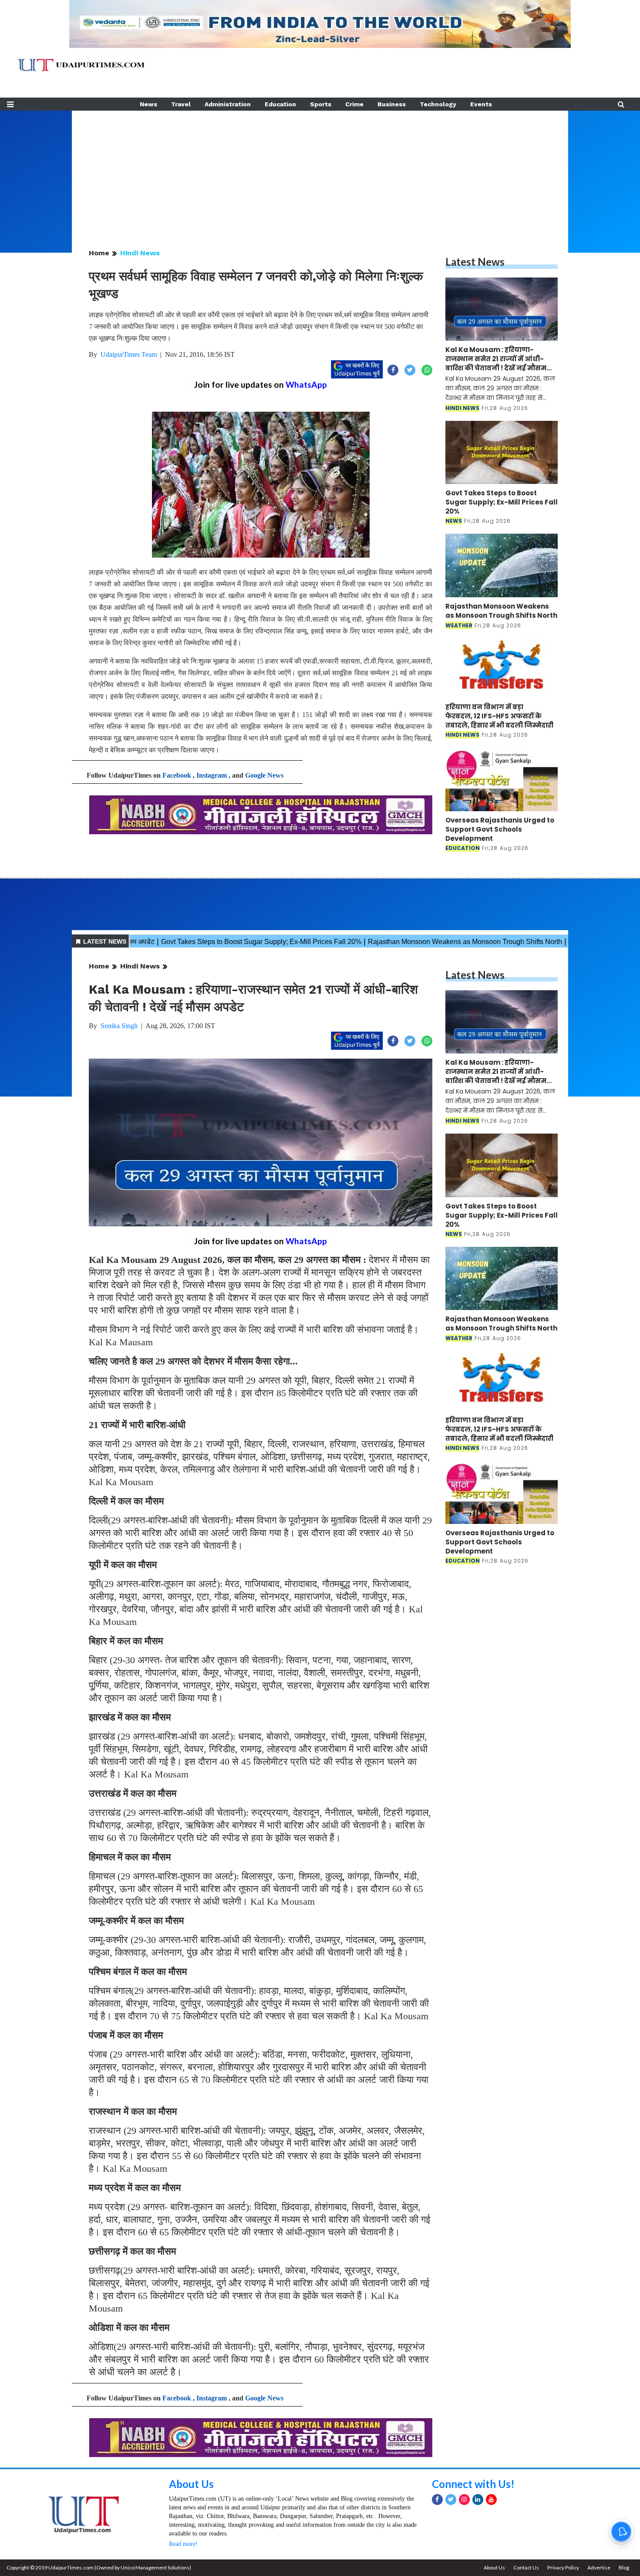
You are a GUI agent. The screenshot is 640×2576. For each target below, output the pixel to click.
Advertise (599, 2568)
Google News (264, 775)
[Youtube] (491, 2500)
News (148, 104)
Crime (354, 104)
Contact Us (526, 2568)
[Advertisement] (320, 172)
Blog (624, 2568)
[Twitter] (451, 2500)
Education (280, 104)
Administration (228, 104)
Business (392, 104)
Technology (438, 104)
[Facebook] (437, 2500)
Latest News (475, 262)
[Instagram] (464, 2500)
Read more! (183, 2544)
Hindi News (140, 253)
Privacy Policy (563, 2568)
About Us (191, 2484)
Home (99, 253)
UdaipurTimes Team (129, 354)
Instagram (212, 775)
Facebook (177, 775)
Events (481, 104)
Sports (321, 104)
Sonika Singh (119, 1026)
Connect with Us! (473, 2484)
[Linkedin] (478, 2500)
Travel (181, 104)
